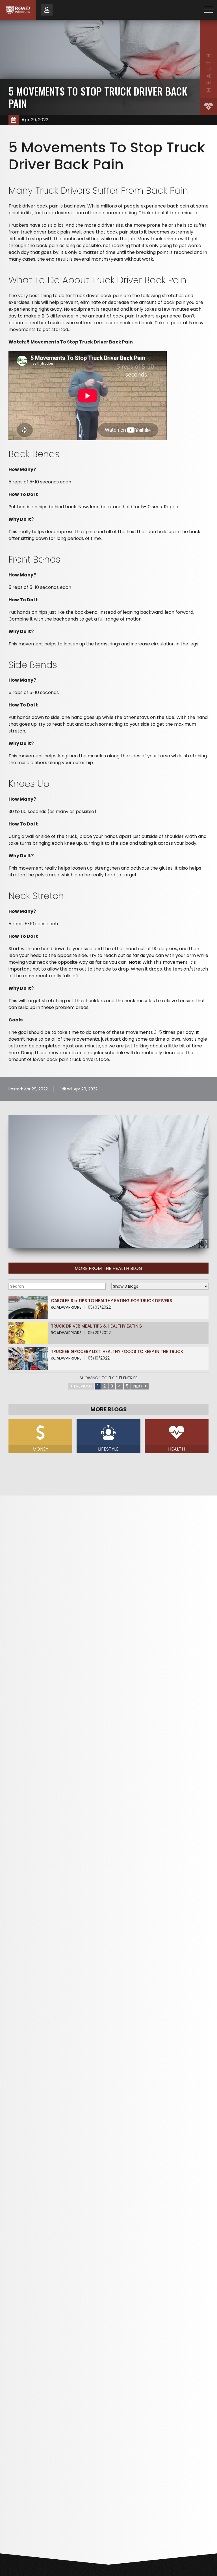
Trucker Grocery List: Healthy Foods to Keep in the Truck (117, 1351)
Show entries (160, 1286)
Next (138, 1386)
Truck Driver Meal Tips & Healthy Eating (96, 1326)
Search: (57, 1286)
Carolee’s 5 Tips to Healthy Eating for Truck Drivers (111, 1301)
